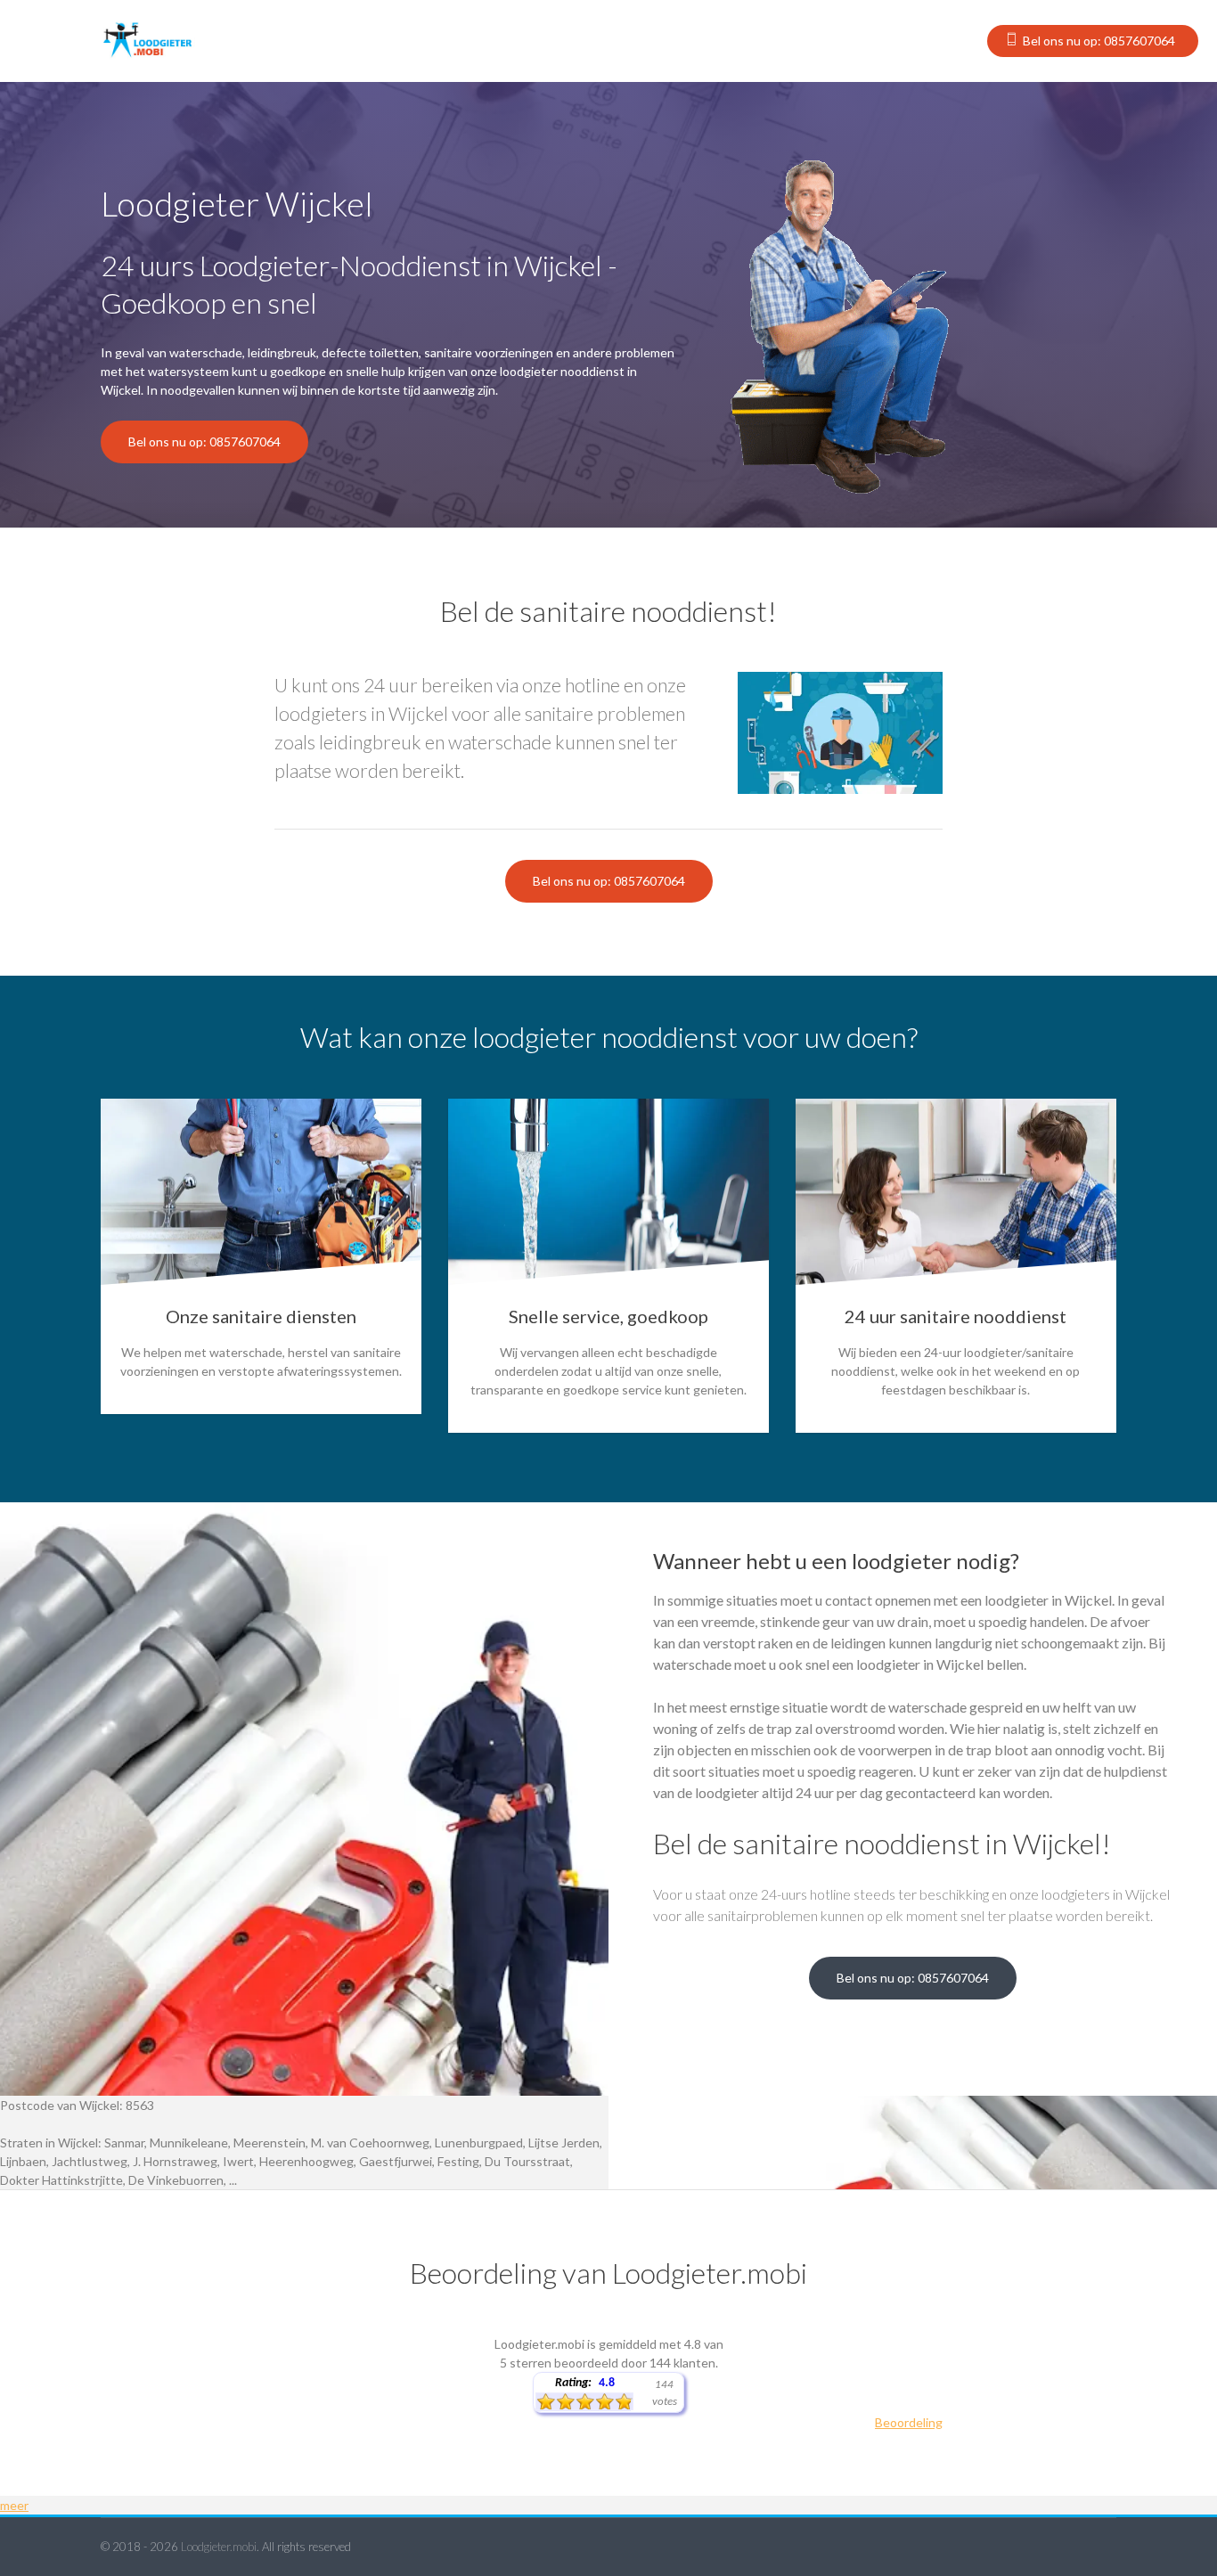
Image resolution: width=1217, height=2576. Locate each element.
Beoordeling (909, 2422)
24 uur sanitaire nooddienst (956, 1316)
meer (14, 2505)
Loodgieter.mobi (219, 2547)
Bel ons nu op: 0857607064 (1099, 41)
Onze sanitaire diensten (261, 1316)
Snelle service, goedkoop (608, 1316)
